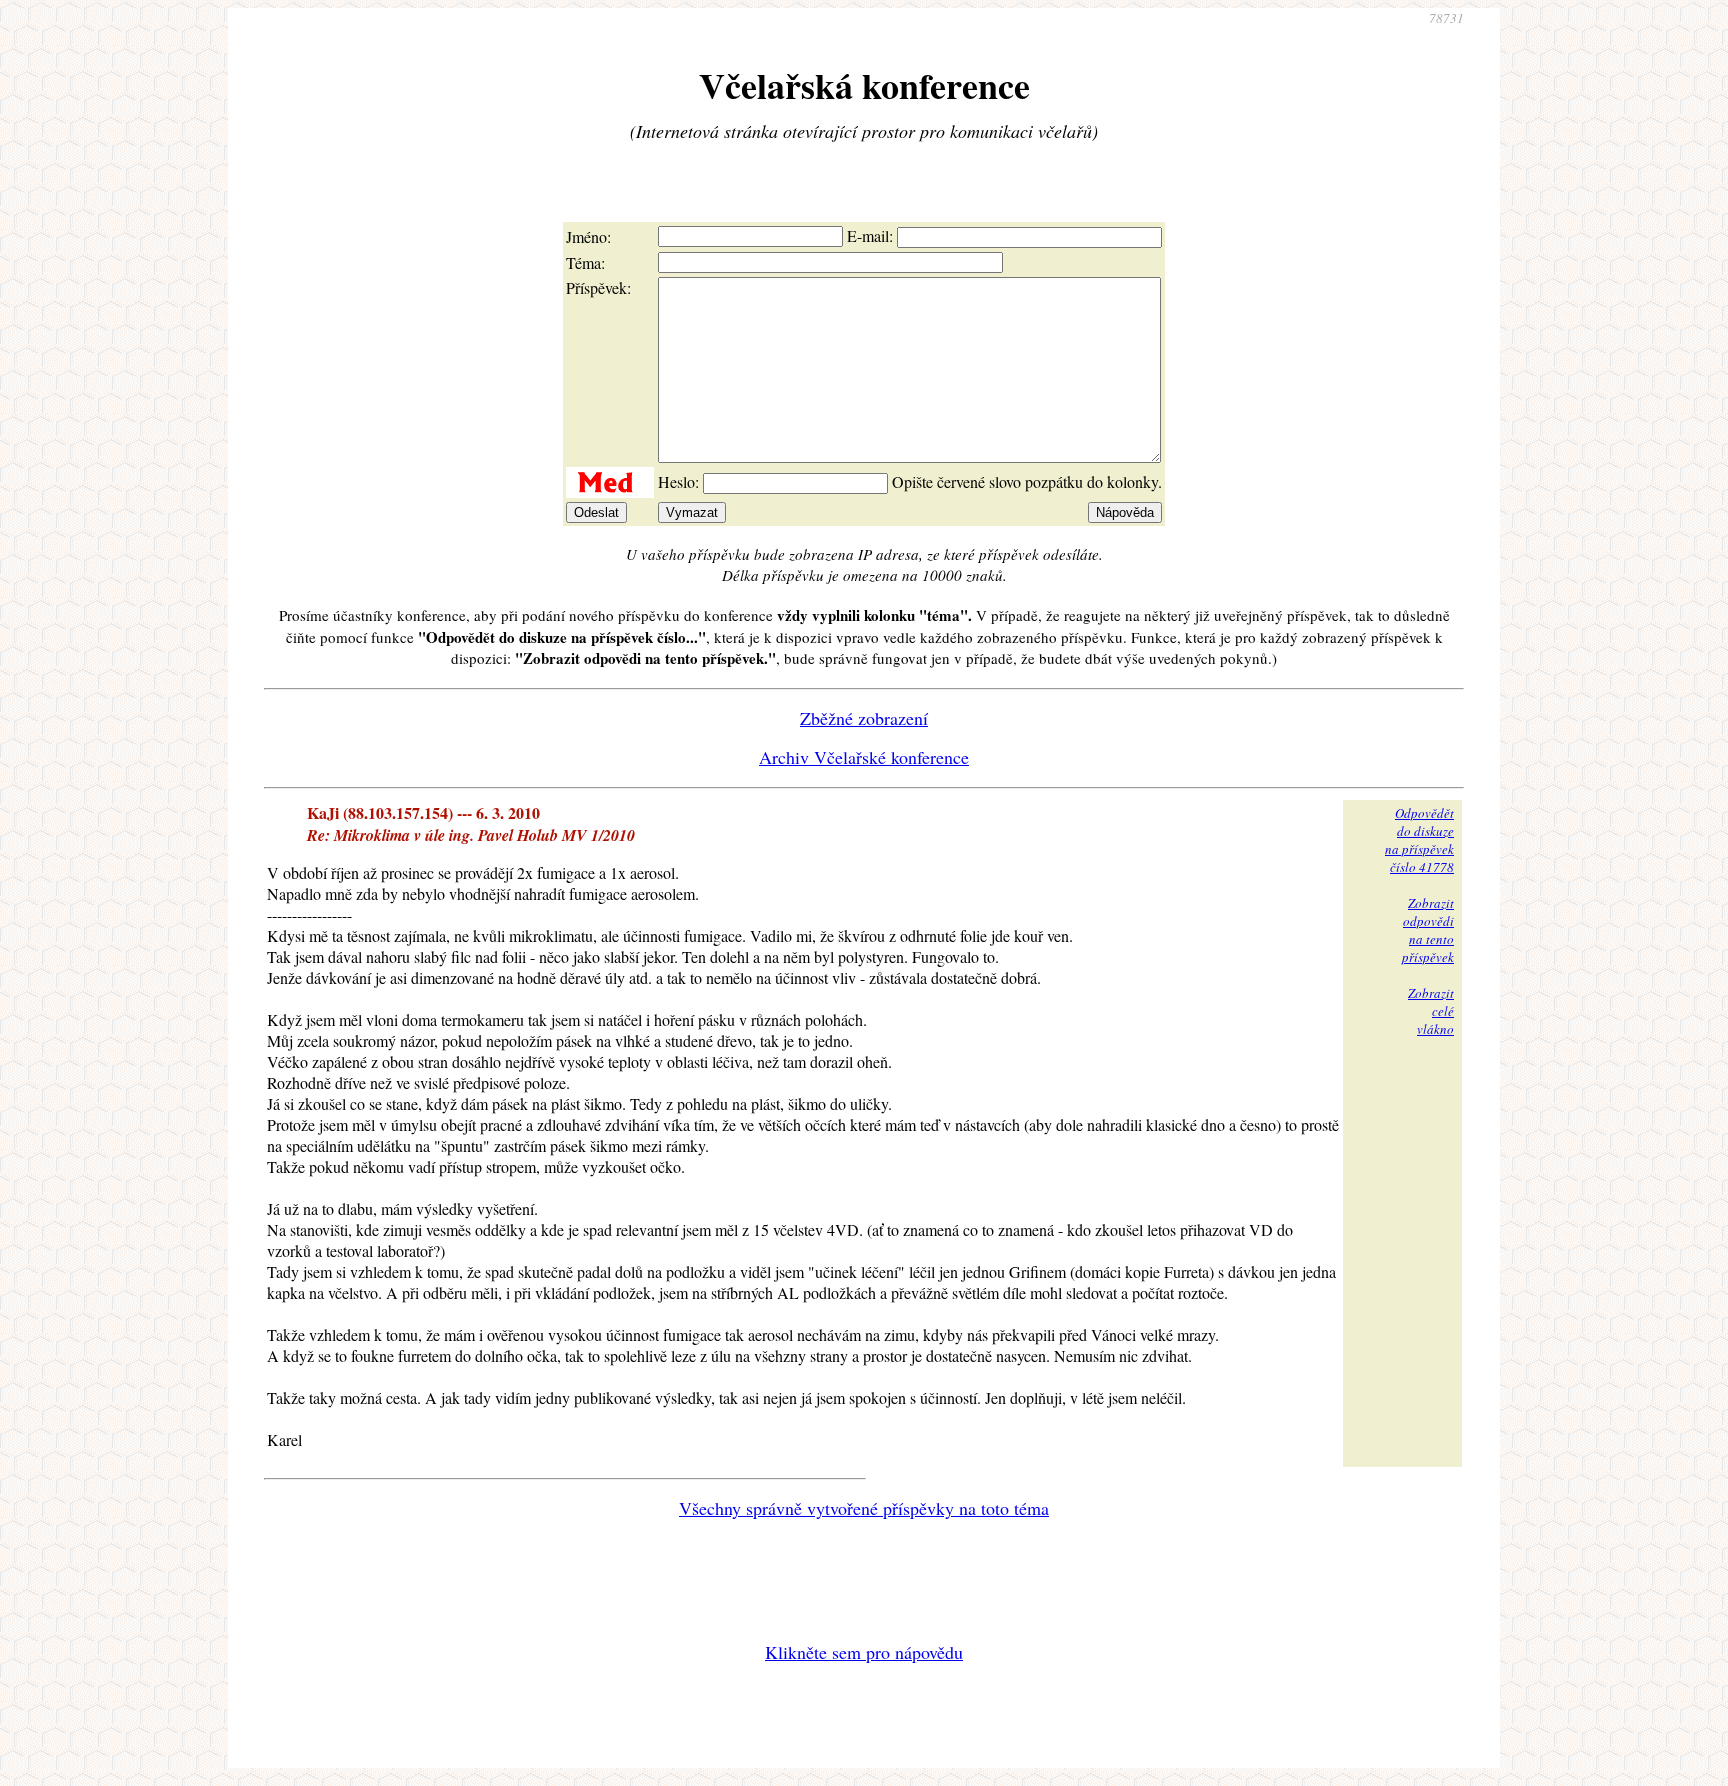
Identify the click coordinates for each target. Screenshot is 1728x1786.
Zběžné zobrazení (864, 718)
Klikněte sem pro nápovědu (864, 1652)
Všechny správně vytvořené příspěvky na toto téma (864, 1508)
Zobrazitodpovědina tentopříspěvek (1428, 930)
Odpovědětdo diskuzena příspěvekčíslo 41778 (1419, 840)
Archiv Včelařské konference (864, 757)
